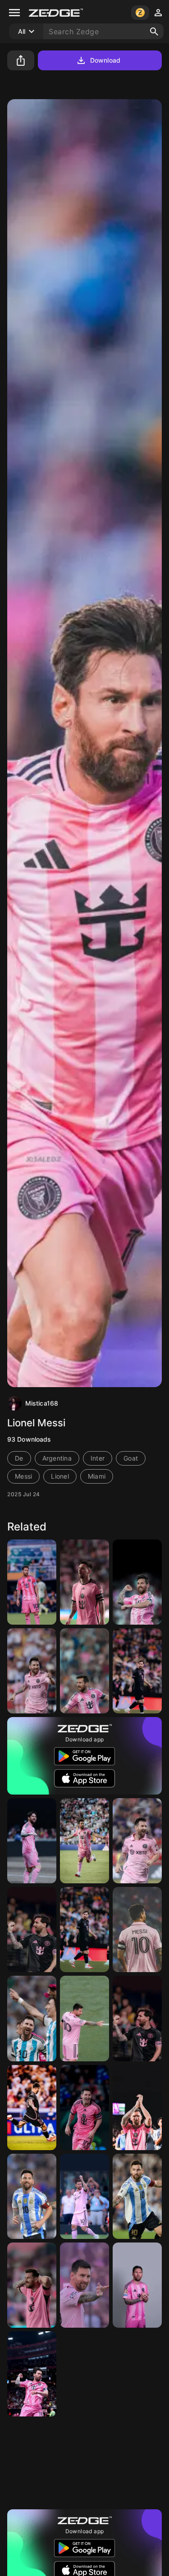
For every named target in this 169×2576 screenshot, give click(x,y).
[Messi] (137, 2463)
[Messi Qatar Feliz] (84, 2463)
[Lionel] (32, 2108)
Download (105, 60)
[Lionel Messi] (32, 1582)
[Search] (154, 32)
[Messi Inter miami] (84, 2196)
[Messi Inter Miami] (137, 1930)
